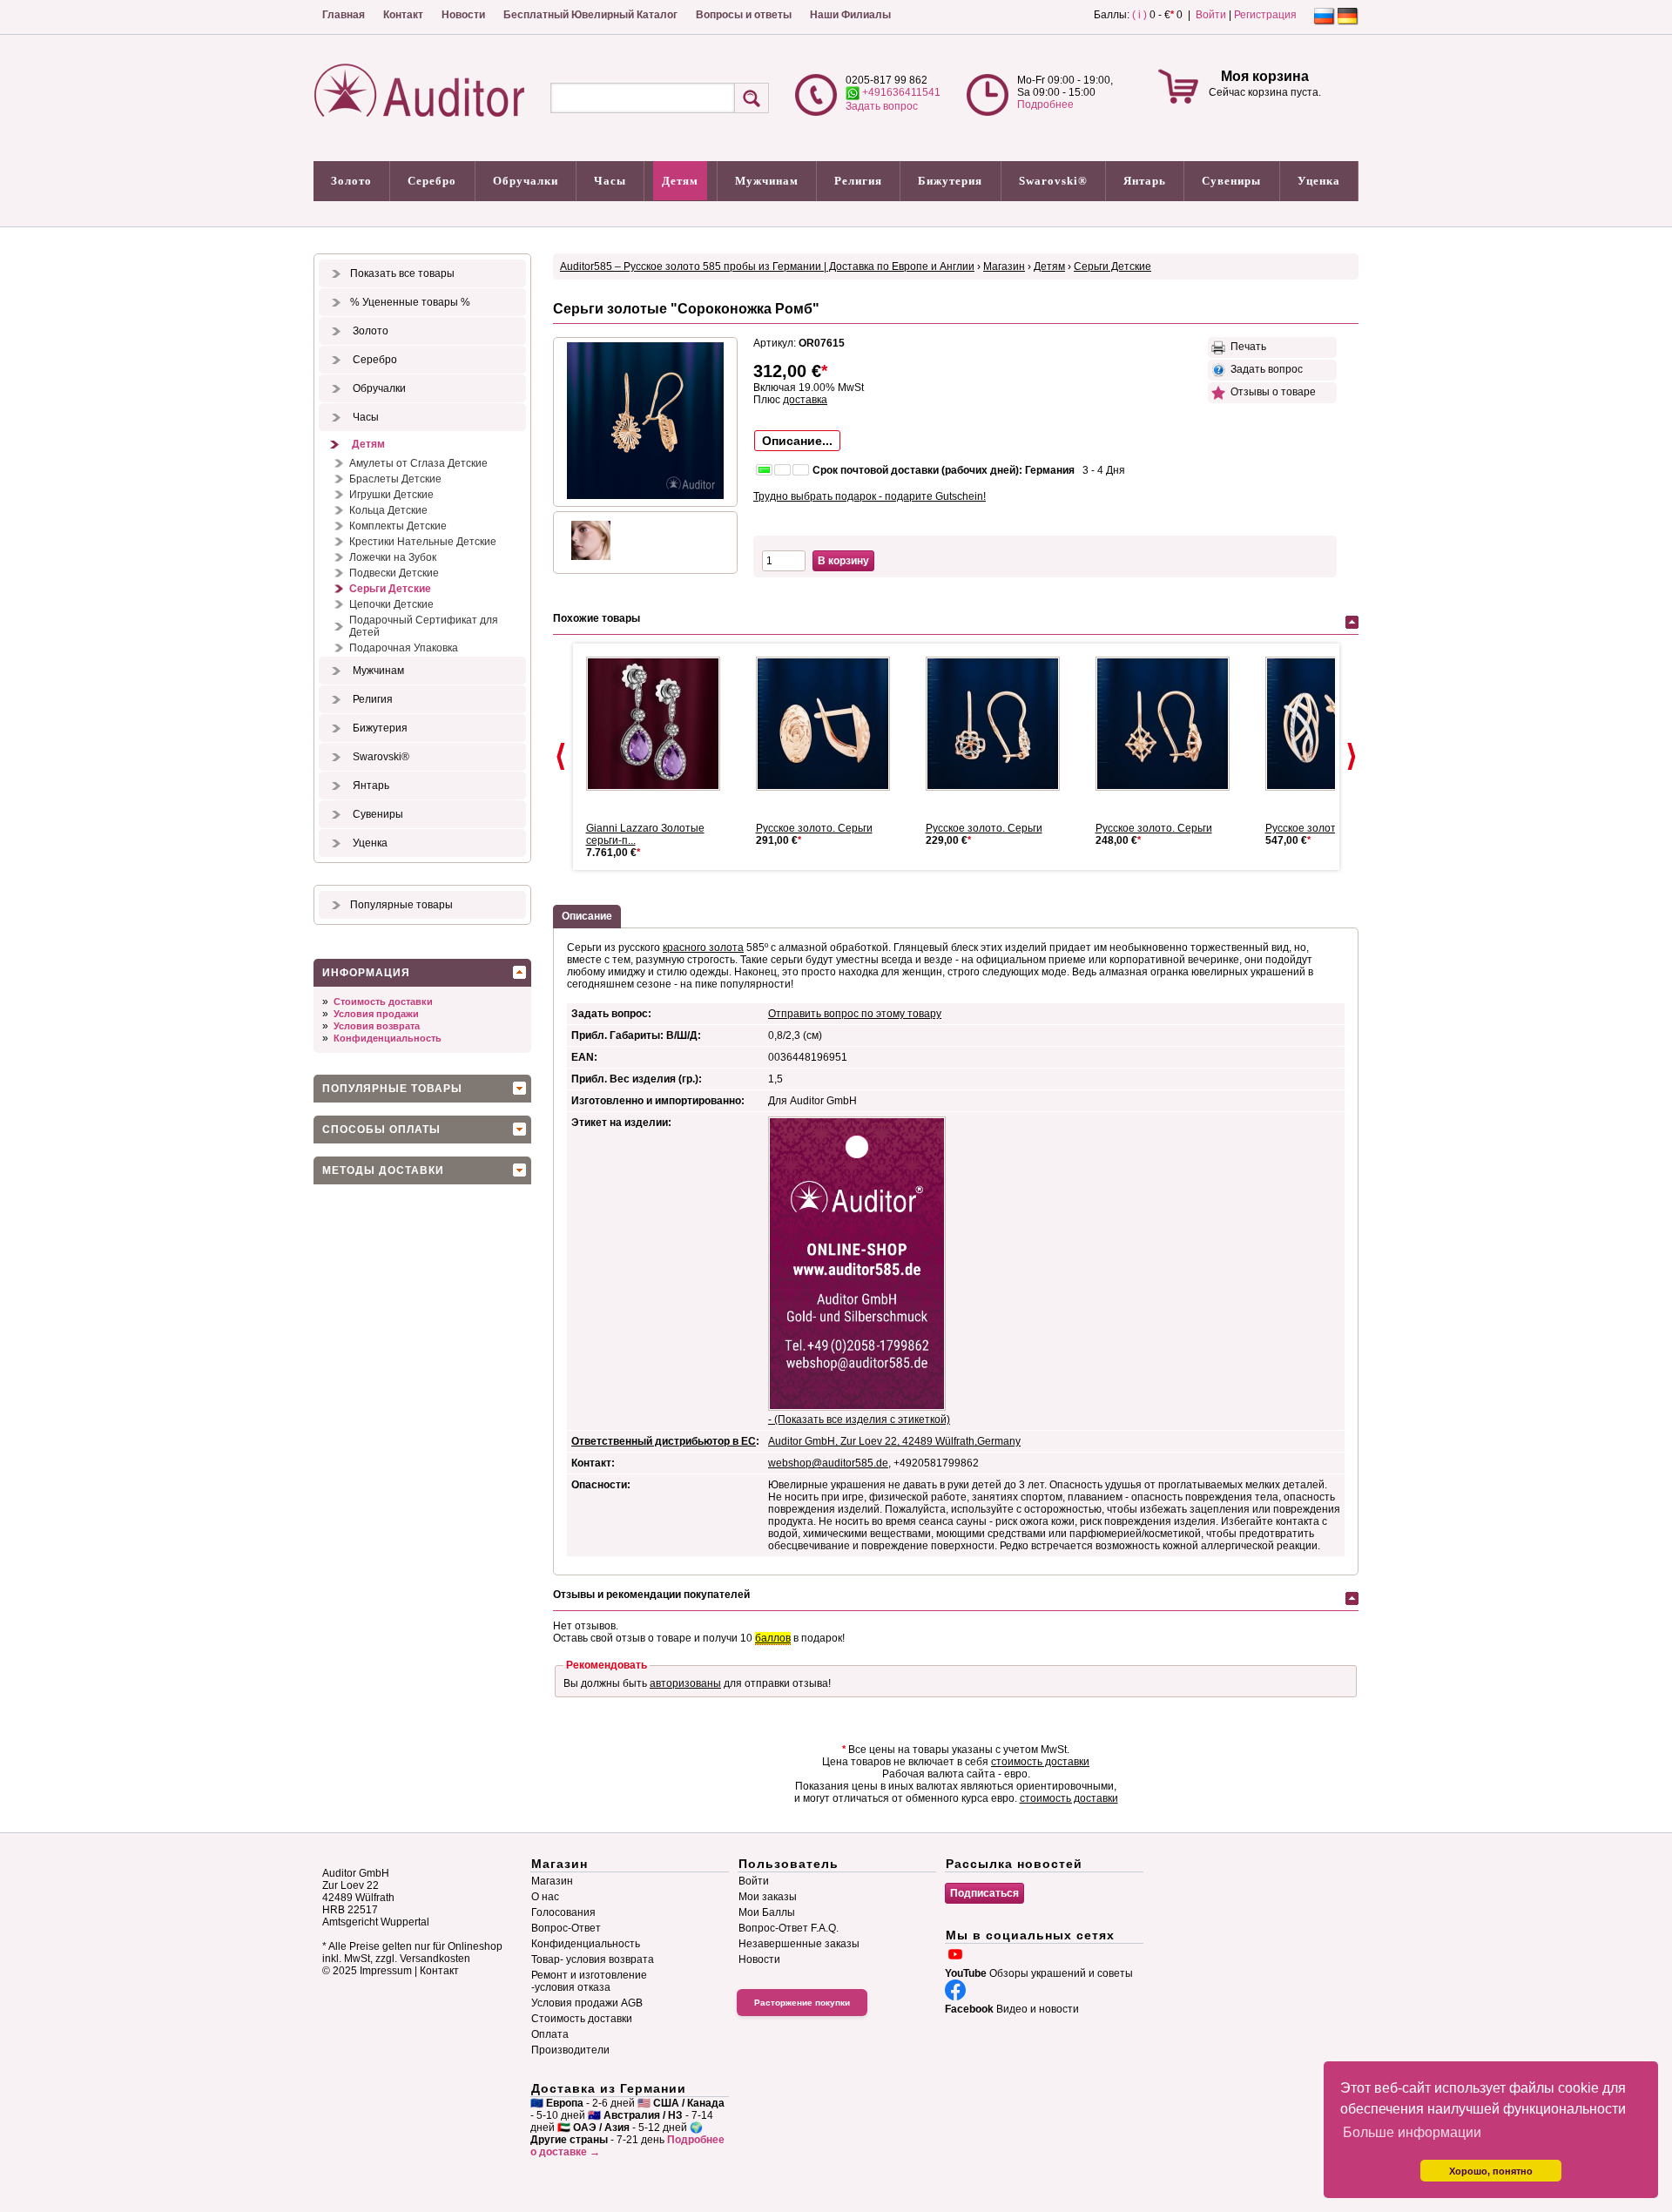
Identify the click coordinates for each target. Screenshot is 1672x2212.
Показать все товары (402, 273)
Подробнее (1045, 105)
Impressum (386, 1971)
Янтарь (1145, 181)
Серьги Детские (390, 589)
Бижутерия (950, 181)
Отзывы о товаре (1271, 392)
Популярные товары (401, 905)
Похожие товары (597, 618)
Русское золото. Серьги (814, 828)
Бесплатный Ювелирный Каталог (590, 15)
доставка (805, 400)
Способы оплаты (381, 1130)
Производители (570, 2050)
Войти (1211, 15)
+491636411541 (900, 92)
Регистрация (1265, 15)
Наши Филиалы (850, 15)
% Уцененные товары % (410, 302)
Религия (858, 181)
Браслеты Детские (395, 479)
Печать (1246, 347)
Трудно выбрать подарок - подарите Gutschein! (870, 496)
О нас (545, 1897)
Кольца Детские (388, 510)
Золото (351, 181)
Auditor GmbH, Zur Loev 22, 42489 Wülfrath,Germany (894, 1441)
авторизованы (685, 1683)
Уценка (1319, 181)
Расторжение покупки (802, 2003)
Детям (680, 181)
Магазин (1004, 266)
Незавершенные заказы (799, 1944)
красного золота (703, 948)
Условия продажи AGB (587, 2003)
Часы (610, 181)
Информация (366, 973)
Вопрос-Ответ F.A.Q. (789, 1928)
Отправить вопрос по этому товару (855, 1014)
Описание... (797, 441)
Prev (561, 757)
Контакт (403, 15)
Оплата (550, 2034)
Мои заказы (768, 1897)
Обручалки (526, 181)
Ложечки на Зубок (393, 557)
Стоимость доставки (383, 1001)
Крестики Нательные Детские (423, 542)
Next (1352, 757)
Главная (344, 15)
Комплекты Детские (398, 526)
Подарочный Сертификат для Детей (424, 626)
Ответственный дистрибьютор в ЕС (664, 1441)
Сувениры (1231, 181)
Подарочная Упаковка (404, 648)
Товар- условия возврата (593, 1959)
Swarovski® (1053, 181)
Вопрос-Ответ (566, 1928)
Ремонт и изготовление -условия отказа (589, 1981)
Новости (463, 15)
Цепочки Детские (391, 604)
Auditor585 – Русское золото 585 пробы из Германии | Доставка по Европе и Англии (767, 266)
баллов (773, 1638)
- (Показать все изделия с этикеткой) (859, 1420)
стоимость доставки (1040, 1762)
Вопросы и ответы (744, 15)
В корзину (843, 561)
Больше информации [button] (1412, 2132)
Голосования (563, 1912)
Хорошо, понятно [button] (1491, 2171)
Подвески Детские (394, 573)
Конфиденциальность (388, 1038)
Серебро (432, 181)
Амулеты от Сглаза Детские (418, 463)
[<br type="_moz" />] (1000, 724)
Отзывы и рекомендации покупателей (651, 1595)
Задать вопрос (882, 106)
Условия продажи (376, 1014)
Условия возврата (377, 1026)
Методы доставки (383, 1170)
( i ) (1139, 15)
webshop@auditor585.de (828, 1463)
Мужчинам (767, 181)
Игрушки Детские (391, 495)
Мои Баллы (767, 1912)
